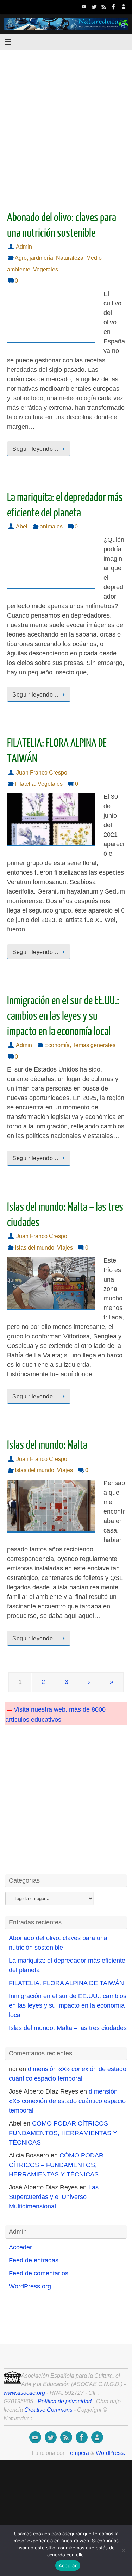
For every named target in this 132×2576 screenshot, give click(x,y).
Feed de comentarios (39, 2273)
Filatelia (25, 784)
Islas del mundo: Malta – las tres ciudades (68, 2028)
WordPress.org (30, 2286)
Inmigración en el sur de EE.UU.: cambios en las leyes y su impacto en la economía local (63, 1016)
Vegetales (46, 269)
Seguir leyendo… (36, 449)
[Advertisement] (66, 124)
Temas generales (94, 1045)
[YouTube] (84, 7)
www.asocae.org (24, 2393)
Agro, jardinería (34, 258)
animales (51, 526)
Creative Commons (48, 2410)
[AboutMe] (124, 7)
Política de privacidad (65, 2401)
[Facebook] (114, 7)
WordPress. (110, 2453)
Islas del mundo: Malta (47, 1445)
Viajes (65, 1247)
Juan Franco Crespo (42, 772)
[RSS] (104, 7)
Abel (22, 526)
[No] (123, 2550)
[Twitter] (94, 7)
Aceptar (68, 2565)
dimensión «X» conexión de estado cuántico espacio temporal (67, 2101)
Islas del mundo (34, 1247)
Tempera (78, 2453)
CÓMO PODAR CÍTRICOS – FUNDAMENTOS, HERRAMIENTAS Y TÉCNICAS (63, 2133)
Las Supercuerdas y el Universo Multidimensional (54, 2197)
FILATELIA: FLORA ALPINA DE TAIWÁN (66, 1983)
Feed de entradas (34, 2260)
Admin (24, 246)
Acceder (20, 2247)
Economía (57, 1045)
